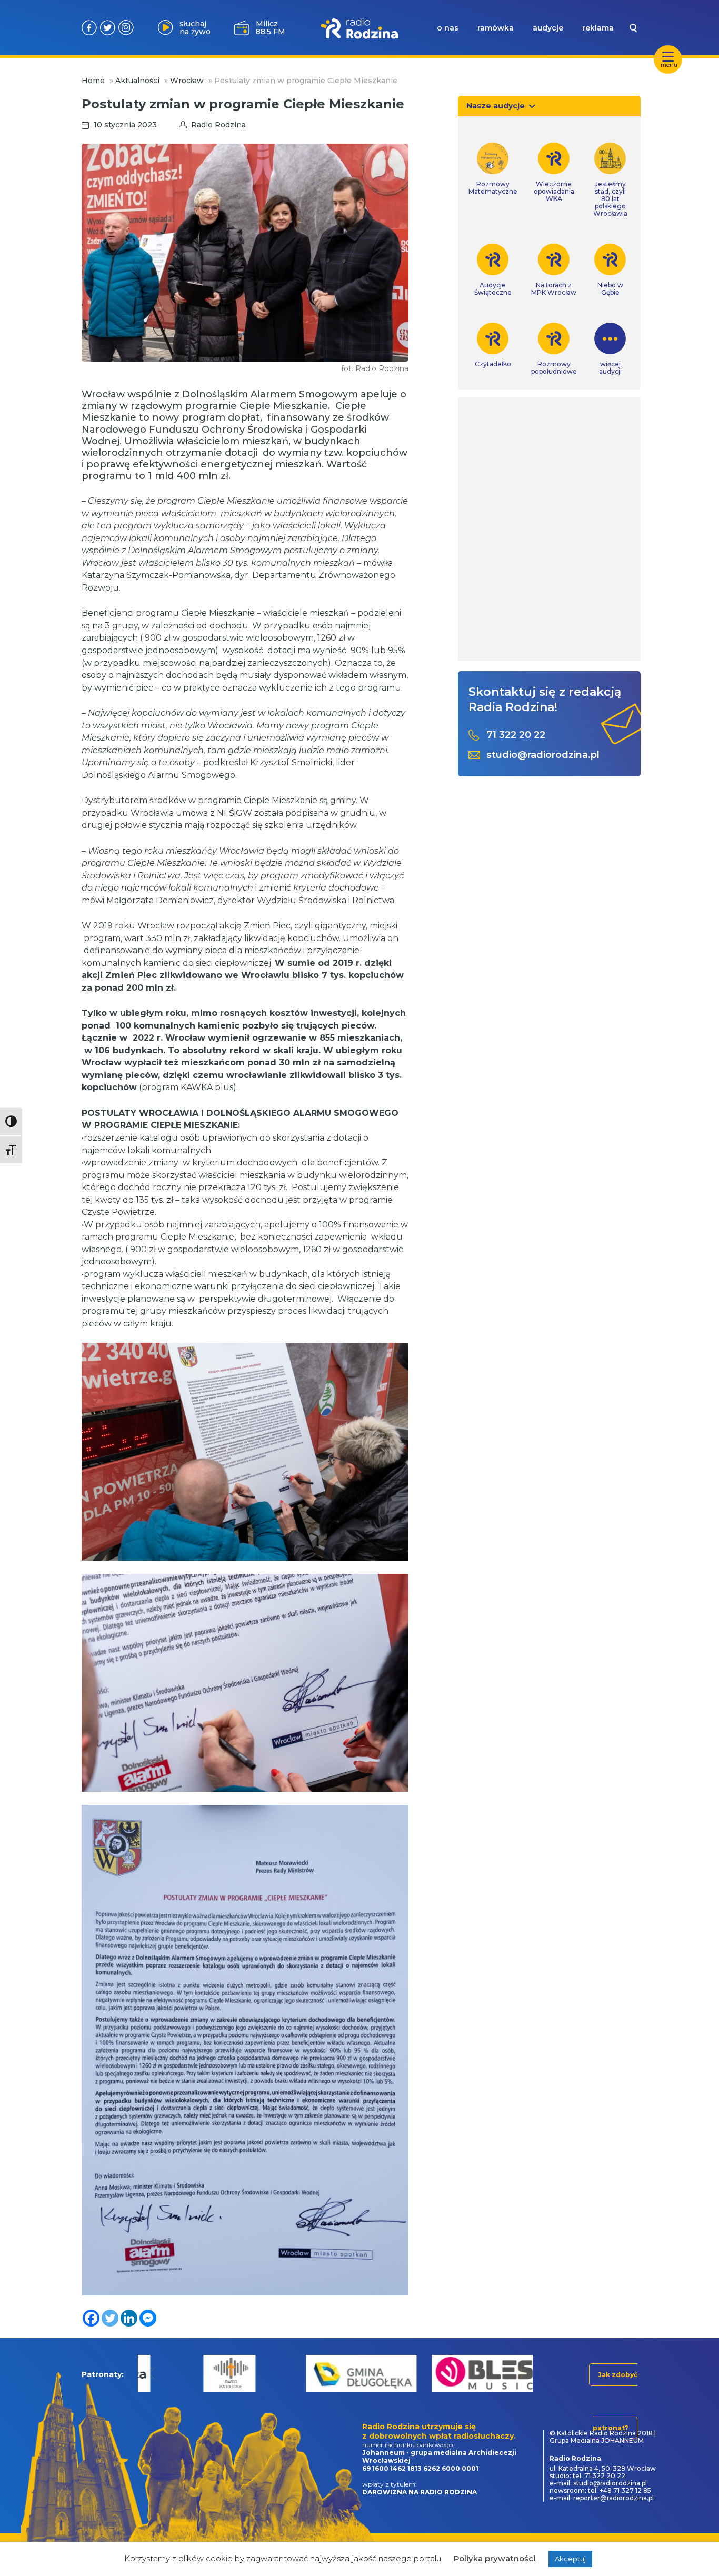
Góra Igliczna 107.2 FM (272, 27)
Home (93, 81)
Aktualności (137, 81)
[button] (151, 2373)
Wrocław (187, 81)
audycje (548, 28)
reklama (598, 28)
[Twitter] (110, 2318)
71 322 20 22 (516, 735)
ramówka (496, 28)
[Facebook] (91, 2318)
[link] (493, 169)
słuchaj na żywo (195, 28)
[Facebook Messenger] (148, 2318)
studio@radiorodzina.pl (543, 755)
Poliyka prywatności (495, 2558)
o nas (448, 28)
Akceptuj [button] (570, 2559)
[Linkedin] (129, 2318)
